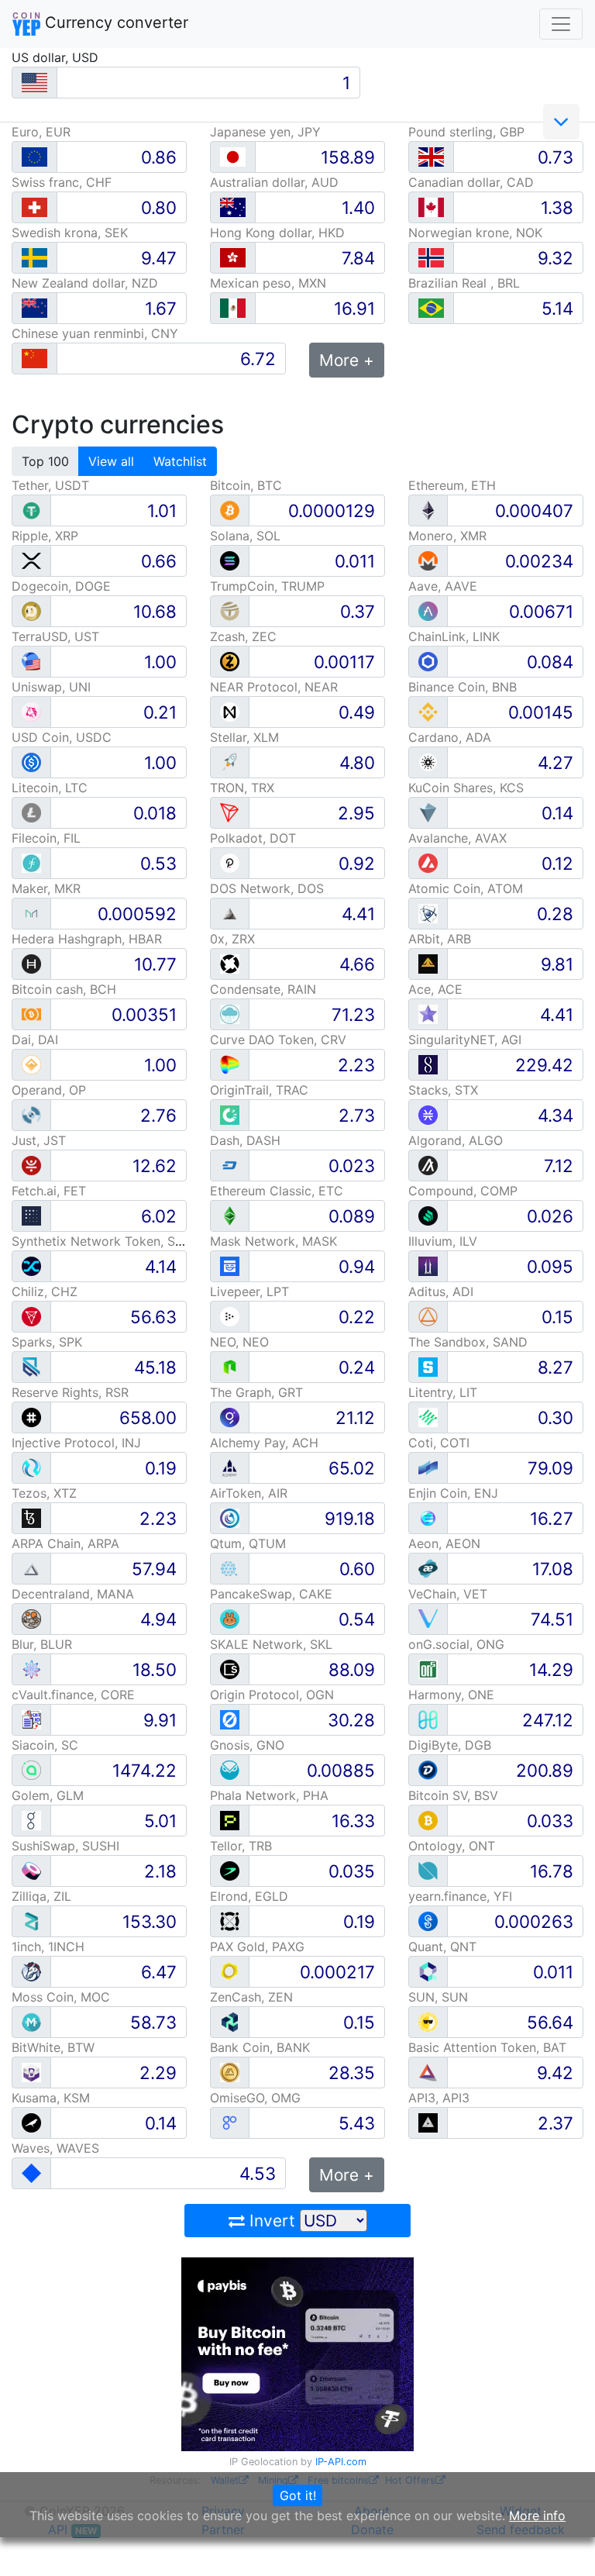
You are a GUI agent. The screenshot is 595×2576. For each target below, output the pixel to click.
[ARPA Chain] (31, 1568)
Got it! (298, 2495)
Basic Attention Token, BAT (487, 2047)
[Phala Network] (230, 1820)
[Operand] (31, 1114)
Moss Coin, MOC (61, 1997)
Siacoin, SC (45, 1745)
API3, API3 (439, 2098)
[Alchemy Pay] (230, 1467)
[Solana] (230, 560)
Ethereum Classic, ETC (277, 1191)
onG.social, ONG (456, 1644)
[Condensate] (230, 1014)
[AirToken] (230, 1517)
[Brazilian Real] (431, 308)
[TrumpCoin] (230, 610)
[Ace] (428, 1014)
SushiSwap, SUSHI (65, 1846)
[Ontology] (428, 1870)
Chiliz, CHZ (45, 1291)
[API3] (428, 2122)
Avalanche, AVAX (457, 838)
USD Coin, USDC (62, 737)
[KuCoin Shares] (428, 812)
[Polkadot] (230, 862)
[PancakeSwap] (230, 1618)
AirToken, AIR (249, 1493)
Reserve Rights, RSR (70, 1392)
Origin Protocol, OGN (272, 1695)
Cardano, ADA (450, 737)
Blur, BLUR (42, 1644)
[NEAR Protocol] (230, 711)
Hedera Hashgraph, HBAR (87, 939)
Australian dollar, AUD (274, 182)
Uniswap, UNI (51, 687)
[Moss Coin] (31, 2021)
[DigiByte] (428, 1769)
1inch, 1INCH (48, 1947)
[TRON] (230, 812)
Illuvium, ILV (443, 1241)
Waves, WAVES (55, 2148)
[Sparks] (31, 1366)
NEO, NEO (239, 1342)
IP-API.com (341, 2462)
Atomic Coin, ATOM (466, 888)
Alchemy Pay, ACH (264, 1443)
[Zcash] (230, 661)
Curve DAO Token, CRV (278, 1040)
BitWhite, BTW (53, 2047)
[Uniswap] (31, 711)
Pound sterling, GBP (466, 132)
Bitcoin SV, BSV (453, 1795)
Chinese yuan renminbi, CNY (95, 333)
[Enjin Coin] (428, 1517)
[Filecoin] (31, 862)
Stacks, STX (443, 1090)
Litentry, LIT (443, 1392)
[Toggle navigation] (561, 24)
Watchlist (180, 461)
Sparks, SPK (47, 1342)
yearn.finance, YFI (460, 1896)
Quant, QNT (442, 1947)
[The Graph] (230, 1417)
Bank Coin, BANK (260, 2047)
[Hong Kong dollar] (233, 258)
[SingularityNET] (428, 1064)
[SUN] (428, 2021)
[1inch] (31, 1971)
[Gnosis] (230, 1769)
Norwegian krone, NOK (475, 233)
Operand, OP (49, 1090)
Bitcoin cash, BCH (64, 989)
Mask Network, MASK (273, 1241)
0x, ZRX (232, 939)
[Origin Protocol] (230, 1719)
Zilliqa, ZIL (41, 1896)
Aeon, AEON (444, 1543)
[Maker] (31, 913)
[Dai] (31, 1064)
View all (111, 461)
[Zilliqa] (31, 1921)
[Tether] (31, 510)
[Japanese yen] (233, 157)
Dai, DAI (35, 1040)
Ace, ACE (435, 989)
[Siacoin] (31, 1769)
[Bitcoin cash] (31, 1014)
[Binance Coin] (428, 711)
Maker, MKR (46, 888)
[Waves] (31, 2173)
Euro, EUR (41, 132)
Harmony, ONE (451, 1695)
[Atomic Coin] (428, 913)
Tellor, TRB (241, 1846)
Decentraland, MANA (73, 1594)
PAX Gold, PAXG (257, 1947)
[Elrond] (230, 1921)
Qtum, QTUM (248, 1543)
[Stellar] (230, 762)
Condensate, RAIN (263, 989)
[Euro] (34, 157)
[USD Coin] (31, 762)
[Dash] (230, 1165)
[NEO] (230, 1366)
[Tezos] (31, 1517)
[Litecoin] (31, 812)
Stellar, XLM (244, 737)
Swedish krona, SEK (70, 233)
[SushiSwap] (31, 1870)
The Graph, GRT (256, 1392)
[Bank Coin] (230, 2072)
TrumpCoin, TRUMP (267, 586)
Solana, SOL (245, 536)
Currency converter (114, 22)
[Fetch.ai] (31, 1215)
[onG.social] (428, 1669)
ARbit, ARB (440, 939)
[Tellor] (230, 1870)
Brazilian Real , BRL (464, 283)
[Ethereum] (428, 510)
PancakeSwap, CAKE (271, 1594)
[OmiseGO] (230, 2122)
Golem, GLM (48, 1795)
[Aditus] (428, 1316)
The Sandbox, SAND (468, 1342)
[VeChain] (428, 1618)
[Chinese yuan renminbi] (34, 359)
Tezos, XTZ (44, 1493)
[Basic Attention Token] (428, 2072)
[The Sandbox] (428, 1366)
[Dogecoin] (31, 610)
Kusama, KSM (51, 2098)
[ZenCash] (230, 2021)
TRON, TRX (242, 788)
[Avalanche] (428, 862)
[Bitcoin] (230, 510)
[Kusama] (31, 2122)
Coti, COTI (439, 1443)
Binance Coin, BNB (463, 687)
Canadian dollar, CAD (471, 182)
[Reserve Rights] (31, 1417)
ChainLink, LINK (454, 636)
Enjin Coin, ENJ (453, 1493)
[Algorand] (428, 1165)
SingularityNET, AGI (465, 1040)
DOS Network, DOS (267, 888)
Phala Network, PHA (269, 1795)
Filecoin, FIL (46, 838)
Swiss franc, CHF (62, 182)
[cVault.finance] (31, 1719)
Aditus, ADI (441, 1291)
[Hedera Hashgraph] (31, 963)
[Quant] (428, 1971)
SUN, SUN (438, 1997)
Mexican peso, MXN (268, 283)
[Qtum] (230, 1568)
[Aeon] (428, 1568)
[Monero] (428, 560)
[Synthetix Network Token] (31, 1266)
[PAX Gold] (230, 1971)
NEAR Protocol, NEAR (274, 687)
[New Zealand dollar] (34, 308)
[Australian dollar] (233, 207)
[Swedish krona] (34, 258)
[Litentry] (428, 1417)
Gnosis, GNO (247, 1745)
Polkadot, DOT (253, 838)
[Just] (31, 1165)
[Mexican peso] (233, 308)
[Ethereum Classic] (230, 1215)
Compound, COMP (463, 1191)
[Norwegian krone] (431, 258)
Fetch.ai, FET (49, 1191)
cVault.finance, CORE (73, 1695)
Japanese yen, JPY (265, 132)
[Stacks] (428, 1114)
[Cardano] (428, 762)
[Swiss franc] (34, 207)
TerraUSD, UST (55, 636)
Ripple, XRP (45, 536)
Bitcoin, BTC (246, 485)
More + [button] (347, 360)
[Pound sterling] (431, 157)
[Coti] (428, 1467)
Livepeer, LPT (249, 1291)
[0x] (230, 963)
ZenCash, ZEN (251, 1997)
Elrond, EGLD (249, 1896)
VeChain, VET (448, 1594)
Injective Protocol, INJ (76, 1443)
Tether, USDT (50, 485)
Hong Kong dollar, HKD (277, 233)
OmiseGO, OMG (255, 2098)
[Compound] (428, 1215)
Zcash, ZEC (243, 636)
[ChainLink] (428, 661)
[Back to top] (561, 2543)
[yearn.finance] (428, 1921)
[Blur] (31, 1669)
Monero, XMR (447, 536)
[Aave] (428, 610)
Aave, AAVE (443, 586)
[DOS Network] (230, 913)
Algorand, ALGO (456, 1140)
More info (537, 2516)
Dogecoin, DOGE (61, 586)
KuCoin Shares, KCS (466, 788)
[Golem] (31, 1820)
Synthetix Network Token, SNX (102, 1241)
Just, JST (39, 1140)
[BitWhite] (31, 2072)
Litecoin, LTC (50, 788)
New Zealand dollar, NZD (85, 283)
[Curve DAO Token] (230, 1064)
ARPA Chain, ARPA (65, 1543)
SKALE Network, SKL (271, 1644)
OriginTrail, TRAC (259, 1090)
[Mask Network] (230, 1266)
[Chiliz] (31, 1316)
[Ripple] (31, 560)
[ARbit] (428, 963)
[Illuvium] (428, 1266)
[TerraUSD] (31, 661)
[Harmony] (428, 1719)
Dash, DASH (245, 1140)
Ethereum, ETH (452, 485)
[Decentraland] (31, 1618)
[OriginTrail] (230, 1114)
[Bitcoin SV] (428, 1820)
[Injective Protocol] (31, 1467)
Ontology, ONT (452, 1846)
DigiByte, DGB (450, 1745)
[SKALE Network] (230, 1669)
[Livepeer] (230, 1316)
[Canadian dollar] (431, 207)
